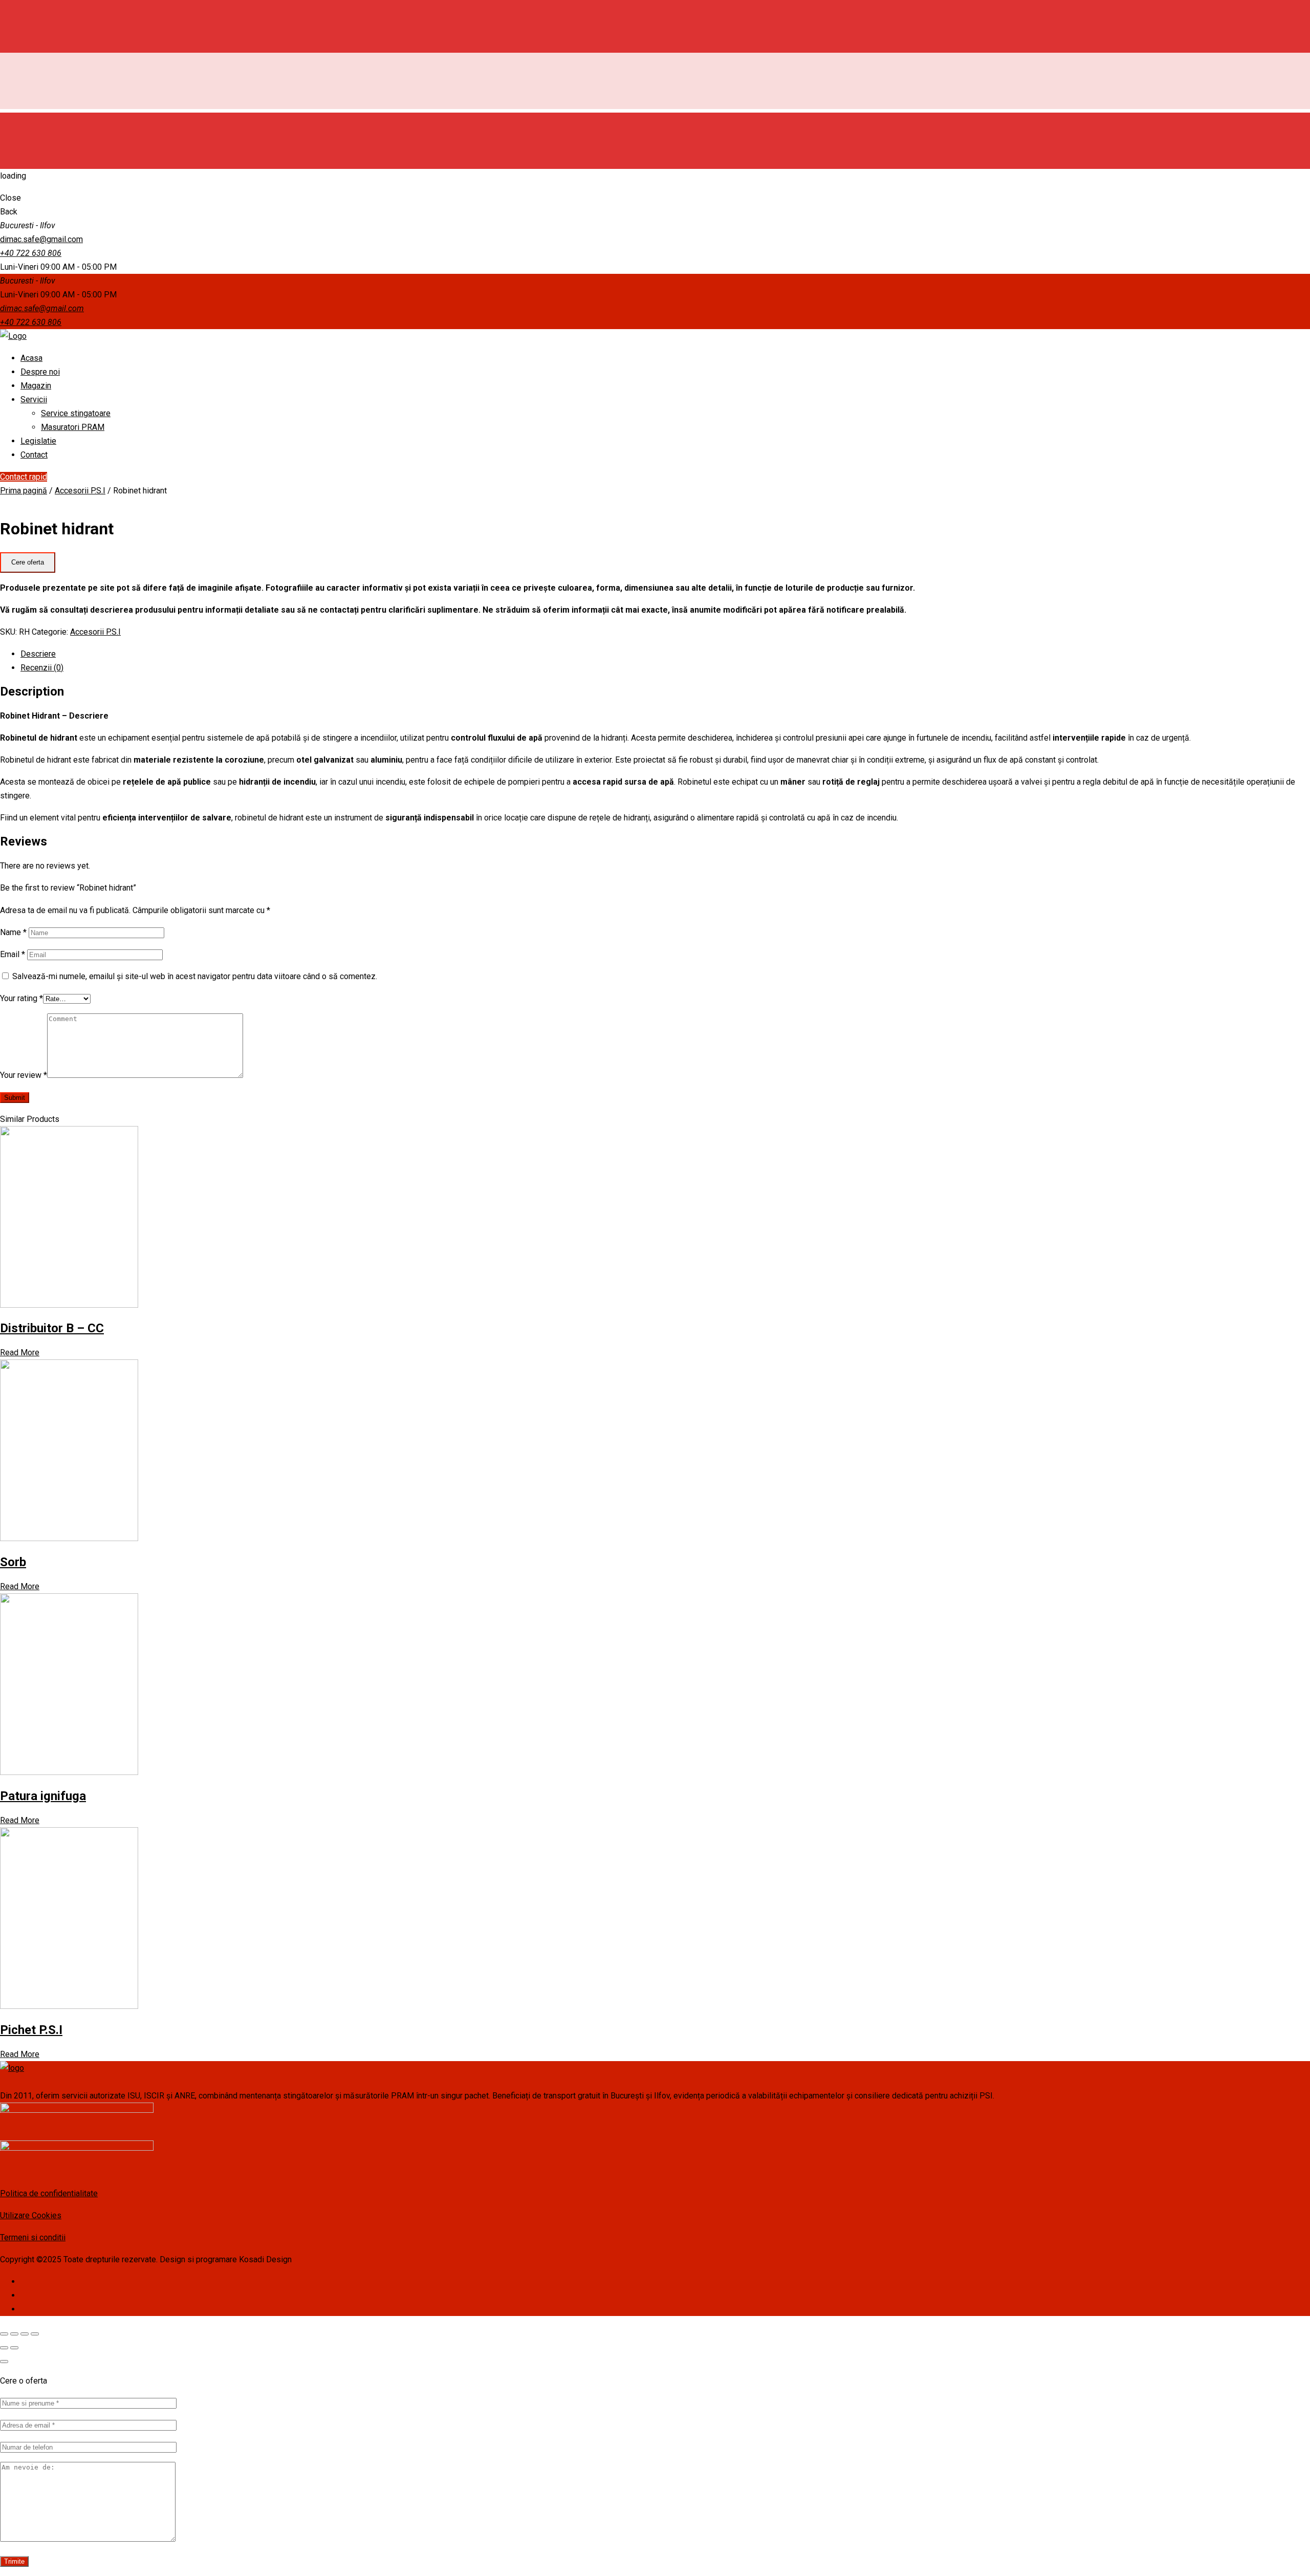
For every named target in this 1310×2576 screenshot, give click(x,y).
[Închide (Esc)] (4, 2334)
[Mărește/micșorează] (35, 2334)
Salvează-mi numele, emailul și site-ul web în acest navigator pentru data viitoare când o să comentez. (195, 976)
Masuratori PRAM (73, 427)
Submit (15, 1098)
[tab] (665, 654)
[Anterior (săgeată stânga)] (4, 2348)
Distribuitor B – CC (52, 1328)
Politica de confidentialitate (49, 2193)
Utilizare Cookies (31, 2215)
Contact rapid (24, 477)
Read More (20, 1352)
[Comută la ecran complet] (25, 2334)
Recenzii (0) (42, 668)
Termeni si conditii (33, 2237)
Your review (24, 1075)
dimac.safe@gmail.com (41, 239)
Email (13, 954)
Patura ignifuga (43, 1796)
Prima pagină (24, 491)
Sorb (13, 1562)
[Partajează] (14, 2334)
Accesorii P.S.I (80, 491)
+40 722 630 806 (31, 253)
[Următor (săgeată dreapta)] (14, 2348)
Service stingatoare (76, 413)
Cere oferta (28, 562)
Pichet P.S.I (31, 2030)
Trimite (14, 2561)
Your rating (21, 998)
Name (13, 932)
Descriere (38, 654)
